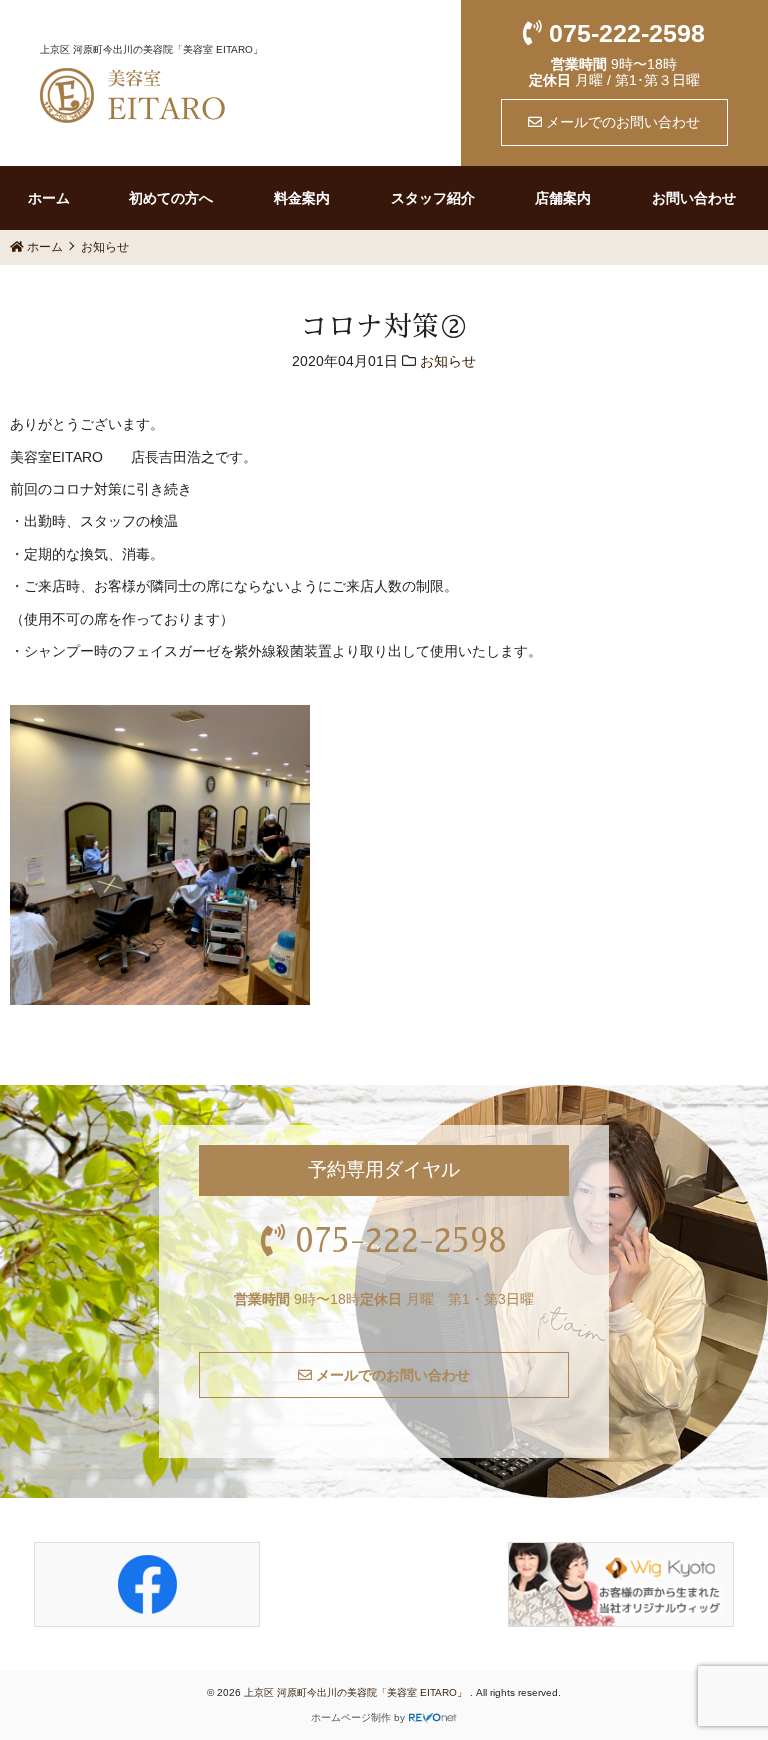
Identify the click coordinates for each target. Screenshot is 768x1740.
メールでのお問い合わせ (621, 122)
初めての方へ (171, 198)
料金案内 (302, 198)
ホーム (49, 198)
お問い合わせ (694, 198)
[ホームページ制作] (433, 1717)
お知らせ (448, 361)
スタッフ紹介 (433, 198)
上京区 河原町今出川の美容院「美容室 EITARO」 (357, 1692)
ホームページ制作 (351, 1717)
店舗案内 (563, 198)
